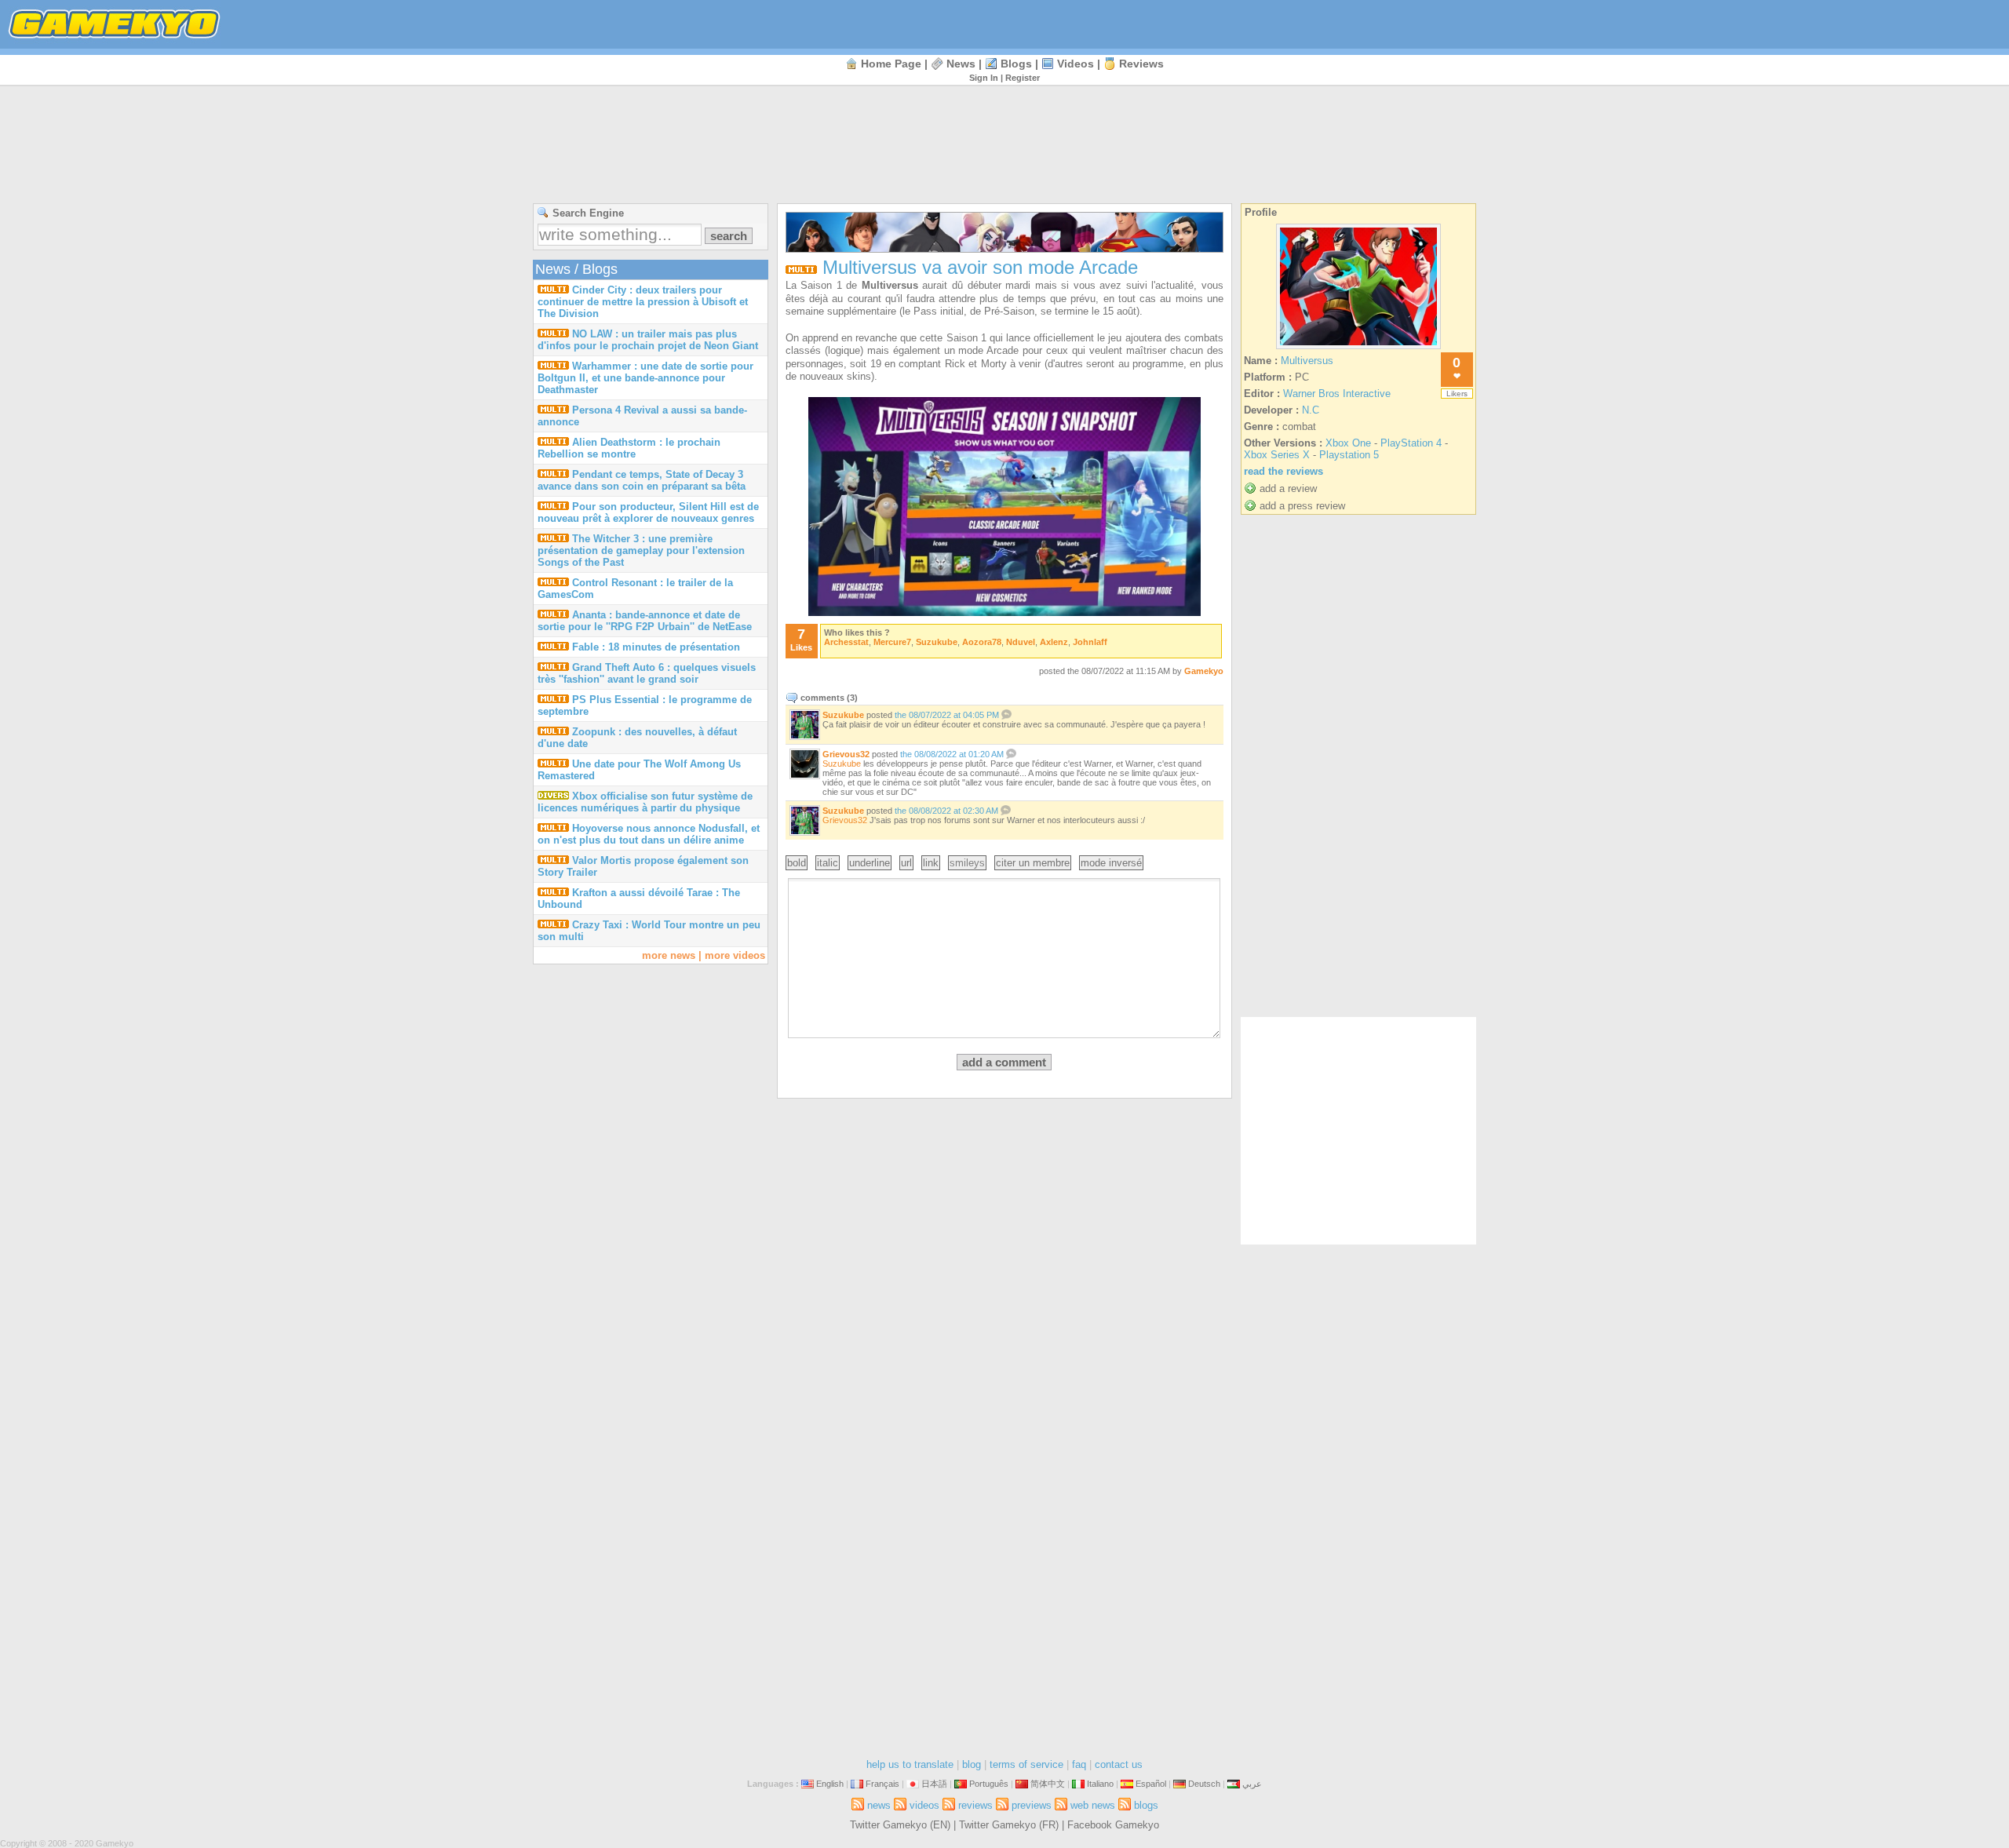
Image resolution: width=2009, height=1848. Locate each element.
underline (870, 863)
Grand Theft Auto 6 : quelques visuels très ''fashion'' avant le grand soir (647, 673)
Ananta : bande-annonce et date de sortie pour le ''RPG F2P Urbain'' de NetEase (645, 621)
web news (1093, 1805)
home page (891, 64)
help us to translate (910, 1764)
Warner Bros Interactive (1337, 394)
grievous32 (846, 754)
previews (1032, 1805)
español (1151, 1784)
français (882, 1784)
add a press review (1302, 506)
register (1023, 78)
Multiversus (1307, 361)
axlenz (1054, 642)
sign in (984, 78)
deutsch (1204, 1784)
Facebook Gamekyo (1113, 1825)
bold (797, 863)
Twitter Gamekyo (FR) (1009, 1825)
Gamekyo (1204, 671)
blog (972, 1764)
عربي (1252, 1784)
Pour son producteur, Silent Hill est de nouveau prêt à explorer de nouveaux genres (648, 512)
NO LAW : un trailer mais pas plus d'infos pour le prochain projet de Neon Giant (648, 340)
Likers (1457, 394)
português (989, 1784)
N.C (1311, 410)
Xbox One (1348, 443)
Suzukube (842, 764)
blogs (1016, 64)
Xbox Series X (1277, 455)
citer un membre (1033, 863)
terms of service (1026, 1764)
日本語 (934, 1784)
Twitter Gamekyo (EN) (900, 1825)
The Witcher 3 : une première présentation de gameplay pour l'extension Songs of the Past (641, 550)
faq (1079, 1764)
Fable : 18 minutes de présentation (656, 647)
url (906, 863)
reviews (1141, 64)
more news (669, 955)
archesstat (846, 642)
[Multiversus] (1358, 349)
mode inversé (1111, 863)
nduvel (1021, 642)
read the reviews (1283, 471)
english (830, 1784)
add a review (1288, 488)
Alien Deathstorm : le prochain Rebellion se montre (629, 448)
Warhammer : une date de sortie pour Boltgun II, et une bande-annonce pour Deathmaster (645, 378)
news (961, 64)
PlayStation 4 (1411, 443)
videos (1076, 64)
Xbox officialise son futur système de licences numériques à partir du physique (645, 802)
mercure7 (892, 642)
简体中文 (1048, 1784)
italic (828, 863)
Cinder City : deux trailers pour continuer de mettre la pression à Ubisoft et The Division (643, 302)
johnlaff (1090, 642)
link (931, 863)
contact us (1119, 1764)
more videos (735, 955)
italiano (1100, 1784)
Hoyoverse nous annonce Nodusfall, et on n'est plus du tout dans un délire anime (649, 834)
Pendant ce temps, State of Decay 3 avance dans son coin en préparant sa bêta (642, 480)
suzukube (937, 642)
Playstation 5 (1349, 455)
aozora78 (982, 642)
